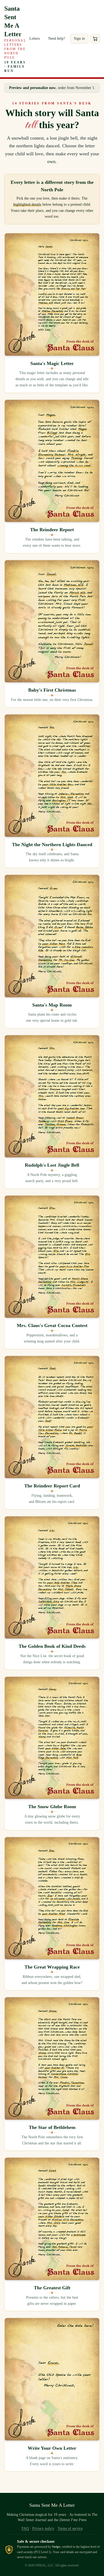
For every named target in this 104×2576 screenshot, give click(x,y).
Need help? (57, 38)
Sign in (79, 38)
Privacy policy (43, 2528)
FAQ (25, 2528)
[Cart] (95, 39)
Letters (35, 38)
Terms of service (70, 2528)
